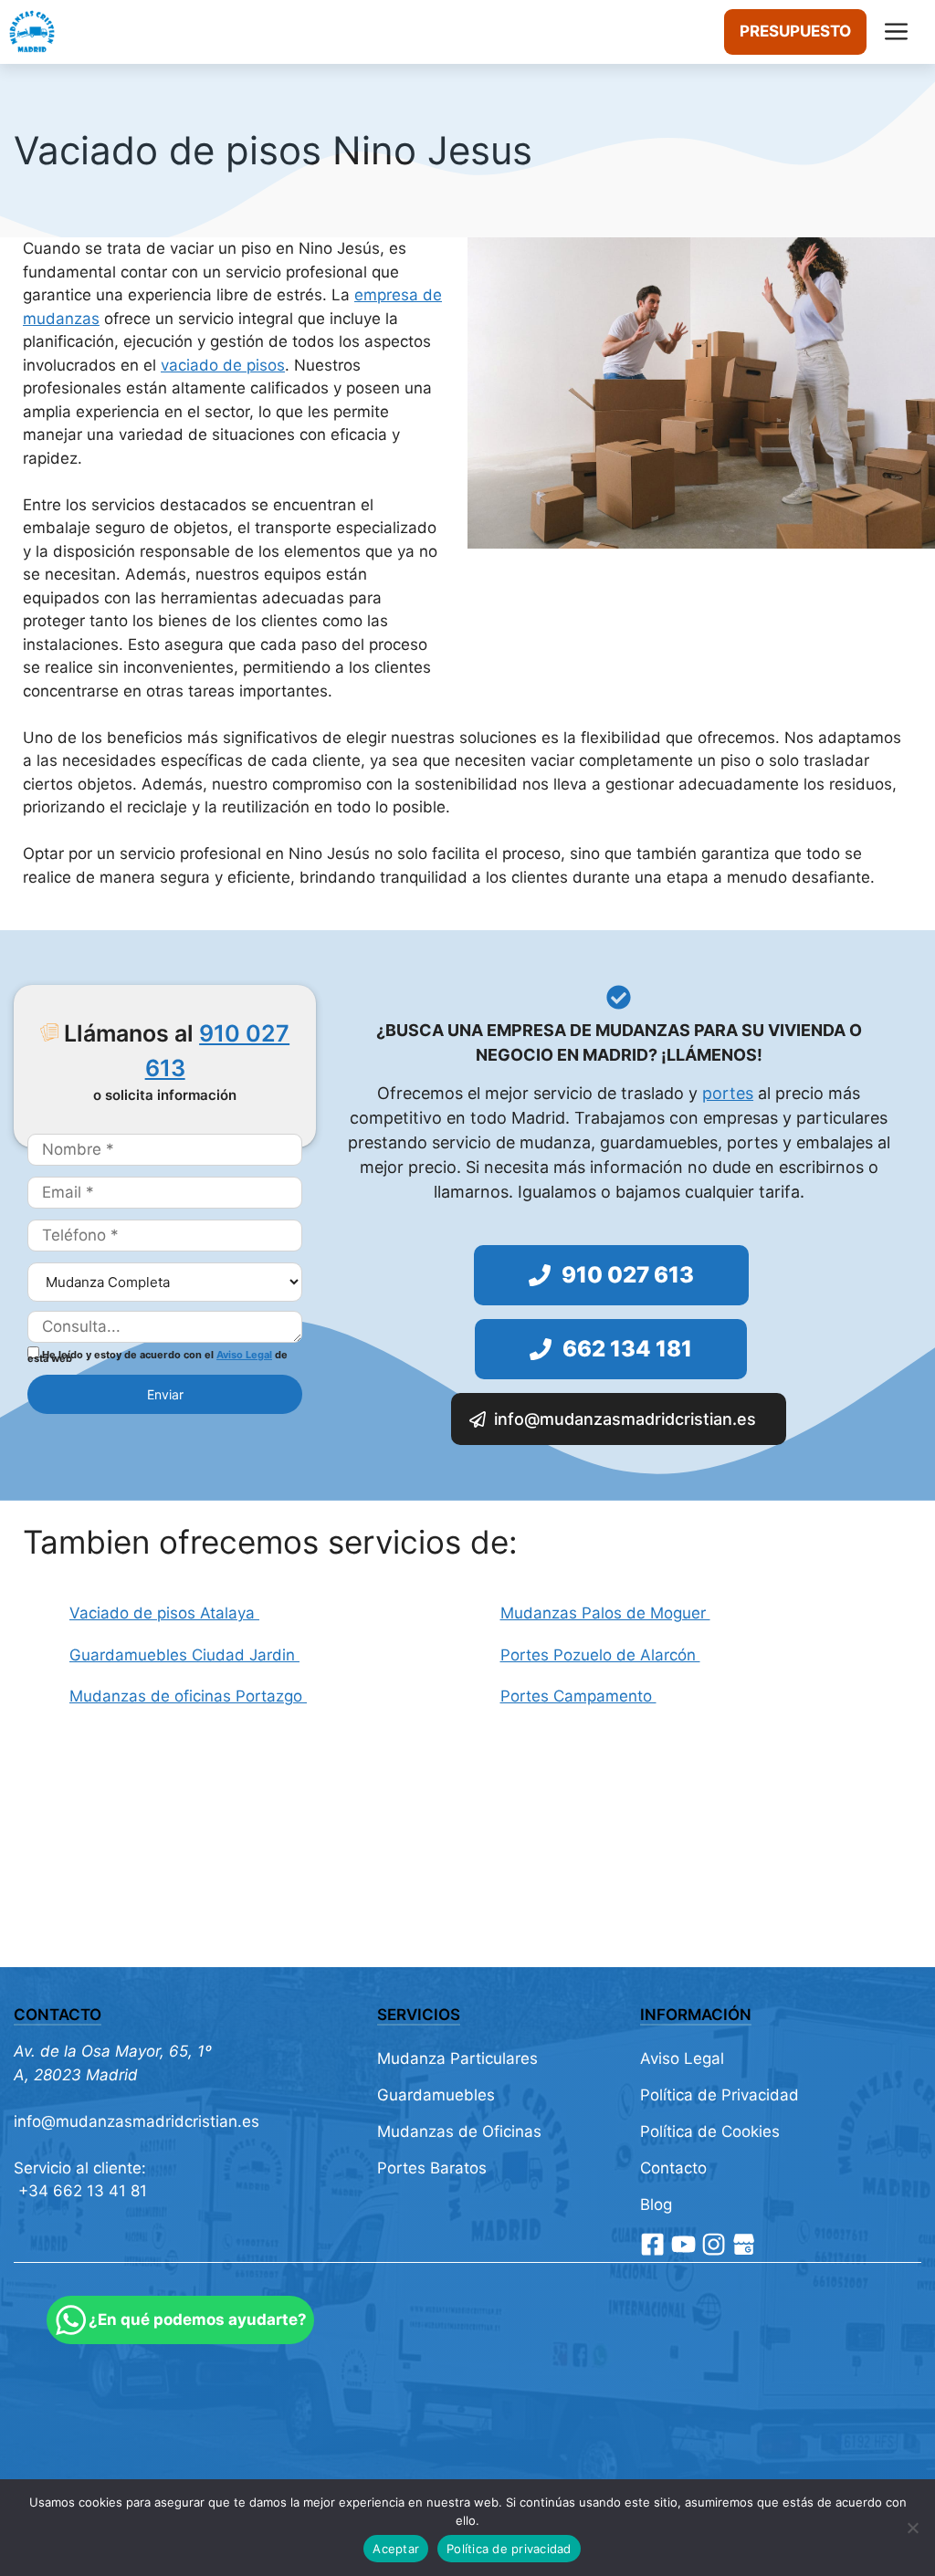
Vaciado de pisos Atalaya (164, 1613)
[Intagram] (714, 2244)
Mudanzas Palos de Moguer (605, 1613)
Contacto (673, 2168)
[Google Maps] (744, 2244)
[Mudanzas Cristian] (32, 32)
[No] (912, 2528)
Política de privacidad (509, 2549)
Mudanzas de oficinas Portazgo (188, 1696)
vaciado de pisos (223, 365)
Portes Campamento (578, 1696)
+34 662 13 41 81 (80, 2191)
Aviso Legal (244, 1355)
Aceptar (396, 2549)
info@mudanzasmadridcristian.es (137, 2121)
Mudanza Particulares (457, 2058)
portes (728, 1093)
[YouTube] (683, 2244)
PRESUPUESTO (795, 31)
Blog (656, 2204)
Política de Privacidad (720, 2095)
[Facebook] (652, 2244)
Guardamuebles (436, 2095)
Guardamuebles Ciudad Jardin (184, 1655)
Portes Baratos (432, 2168)
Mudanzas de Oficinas (459, 2131)
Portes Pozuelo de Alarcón (600, 1655)
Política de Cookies (710, 2131)
